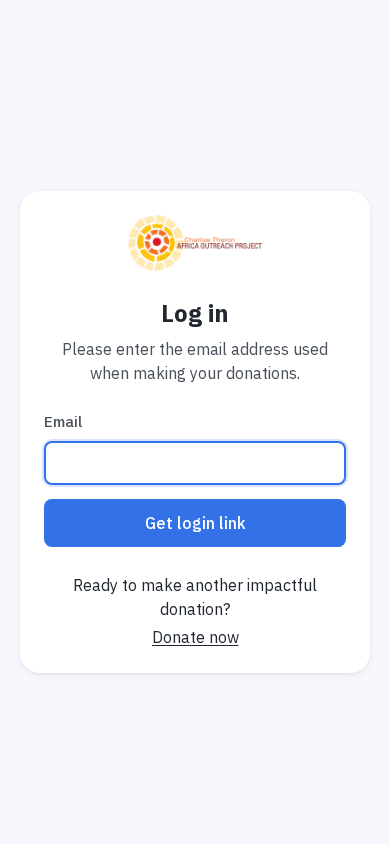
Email (63, 421)
